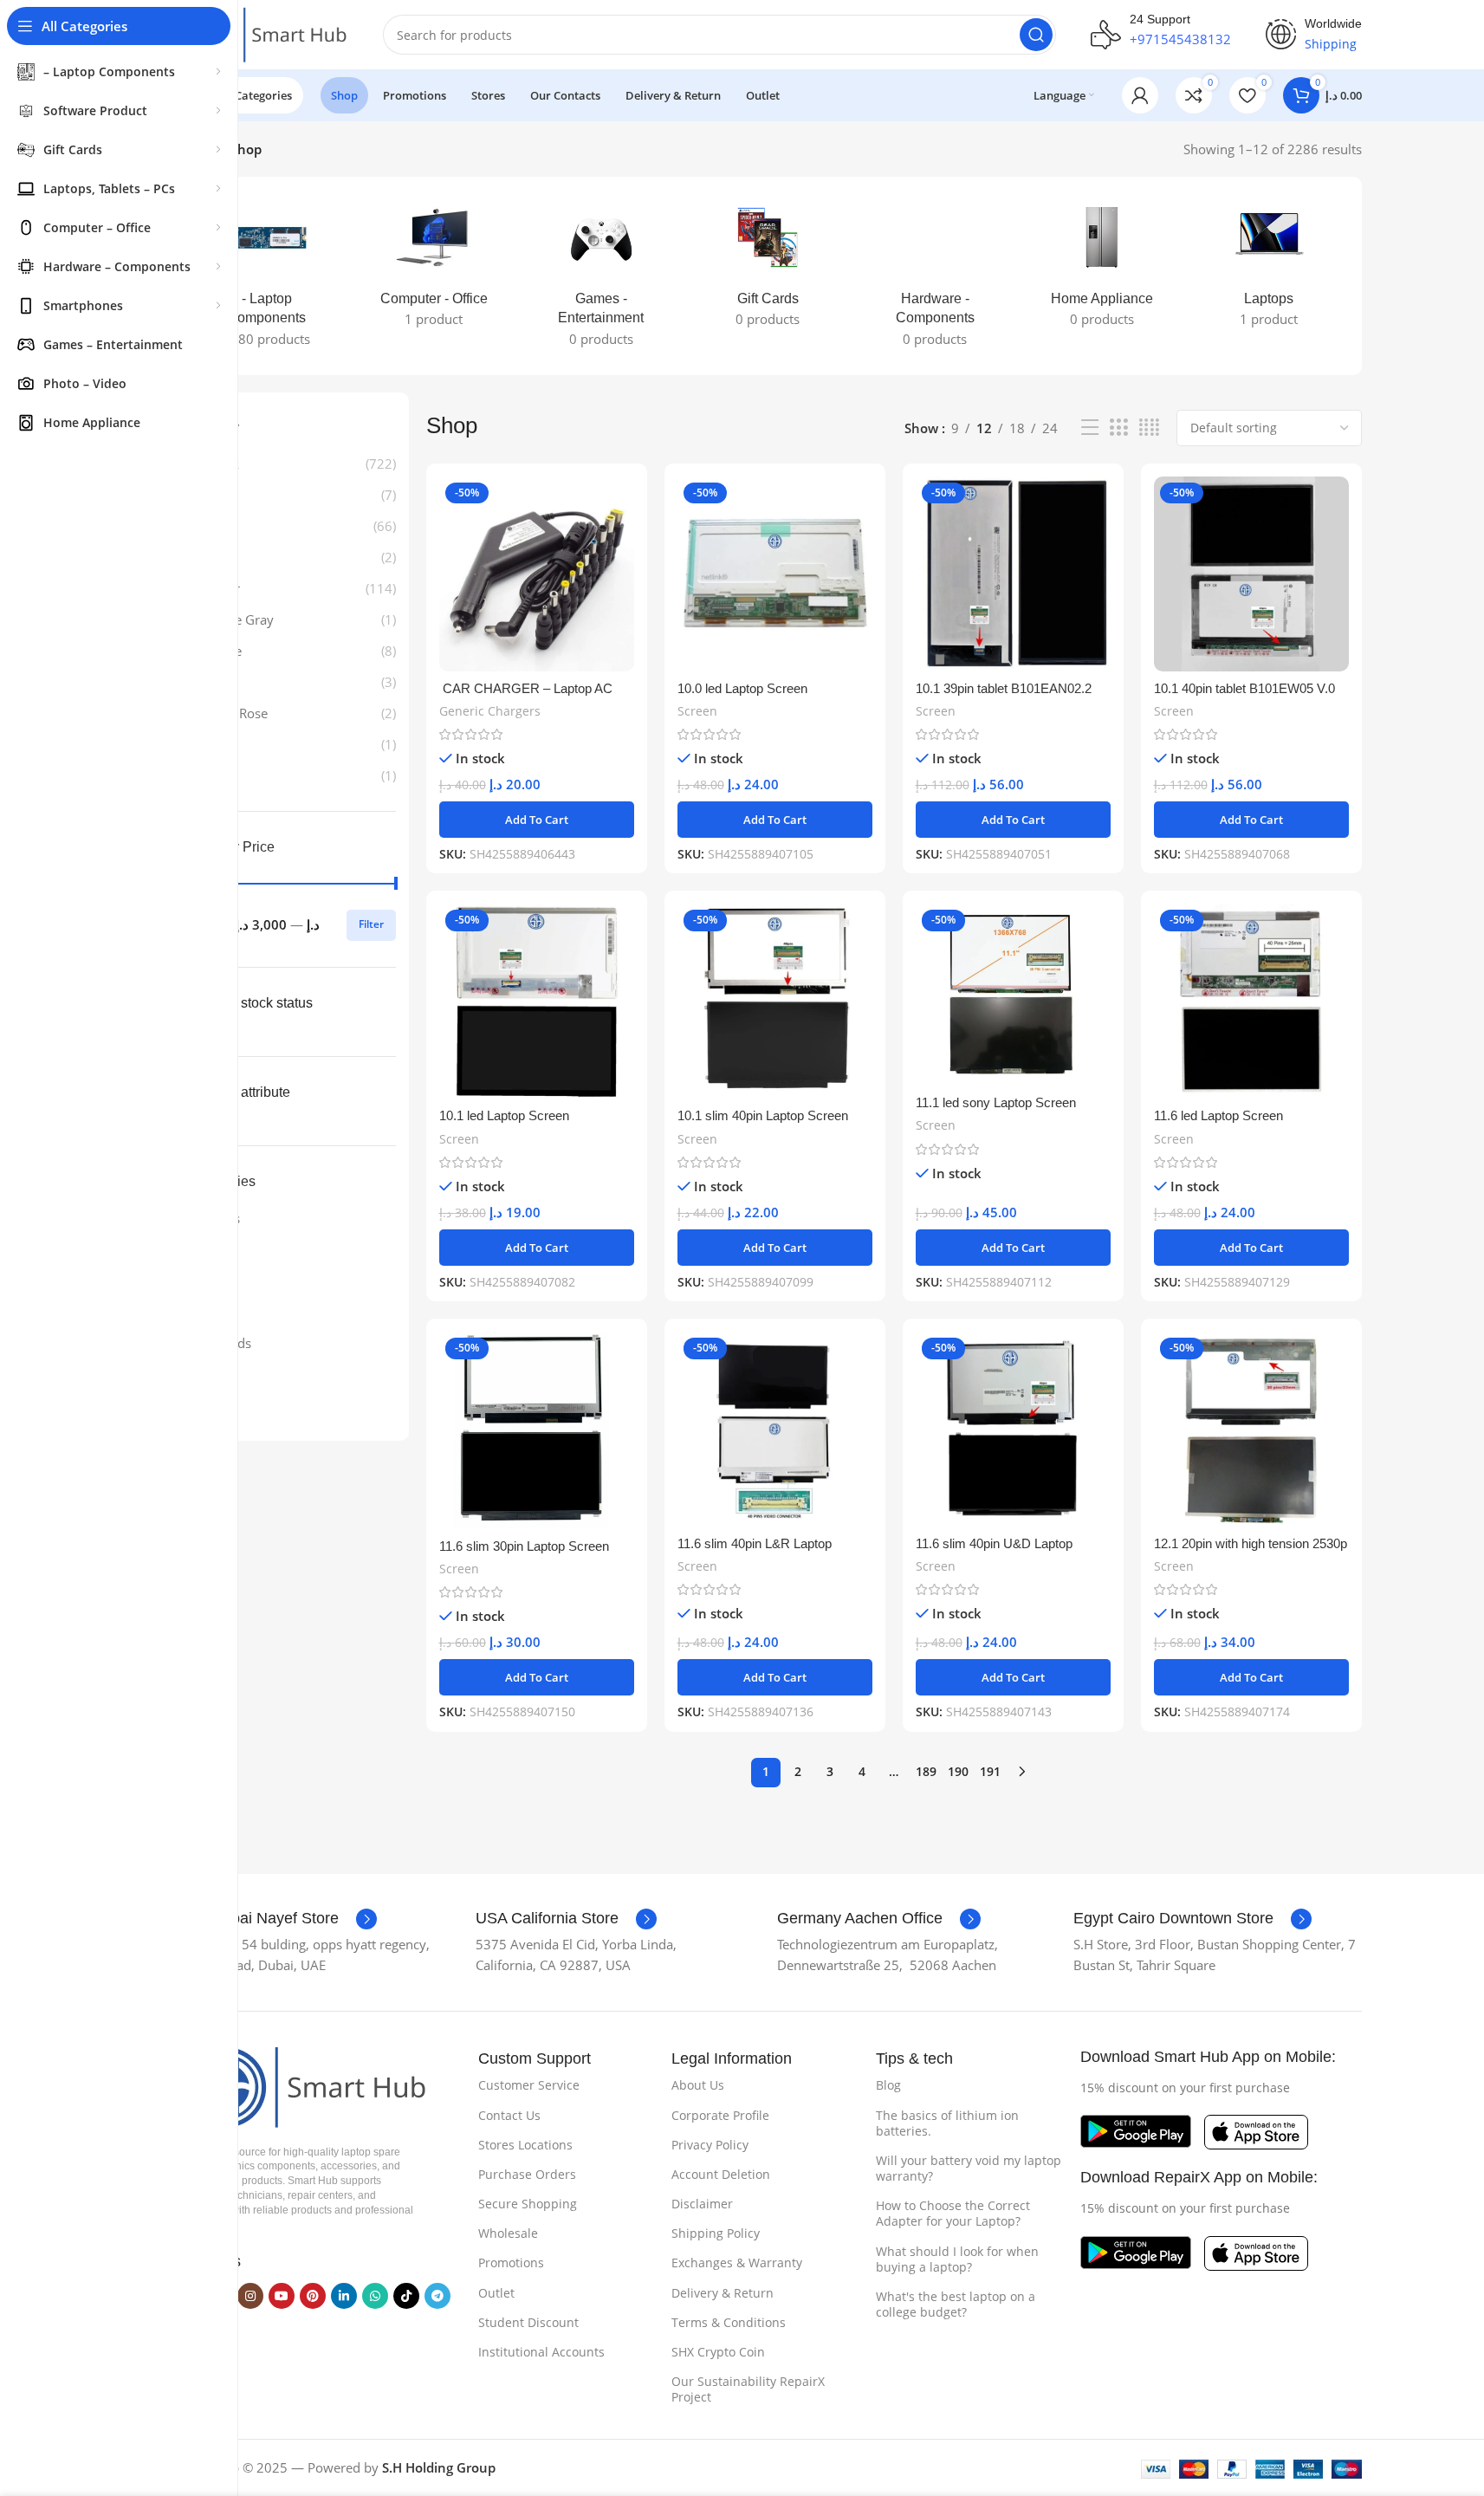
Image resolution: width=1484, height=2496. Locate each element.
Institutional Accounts (541, 2352)
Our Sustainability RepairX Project (748, 2389)
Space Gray (240, 619)
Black (223, 464)
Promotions (511, 2263)
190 (958, 1771)
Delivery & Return (723, 2293)
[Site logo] (262, 33)
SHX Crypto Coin (718, 2352)
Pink (220, 557)
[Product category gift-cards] (768, 266)
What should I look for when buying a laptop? (957, 2259)
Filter (371, 924)
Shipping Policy (716, 2233)
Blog (888, 2085)
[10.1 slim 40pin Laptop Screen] (775, 1001)
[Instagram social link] (250, 2296)
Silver (224, 588)
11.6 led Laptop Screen (1218, 1115)
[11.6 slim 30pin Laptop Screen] (537, 1430)
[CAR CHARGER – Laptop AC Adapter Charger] (537, 574)
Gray (221, 526)
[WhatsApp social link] (375, 2296)
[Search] (1036, 35)
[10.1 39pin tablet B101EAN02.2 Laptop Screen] (1013, 574)
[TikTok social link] (406, 2296)
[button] (537, 820)
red (217, 775)
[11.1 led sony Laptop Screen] (1013, 995)
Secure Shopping (528, 2204)
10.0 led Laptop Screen (742, 688)
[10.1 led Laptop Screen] (537, 1001)
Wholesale (508, 2233)
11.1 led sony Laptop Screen (996, 1102)
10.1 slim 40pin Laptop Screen (763, 1115)
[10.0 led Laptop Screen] (775, 574)
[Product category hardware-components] (935, 276)
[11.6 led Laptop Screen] (1251, 1001)
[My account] (1140, 95)
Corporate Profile (720, 2115)
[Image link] (301, 2085)
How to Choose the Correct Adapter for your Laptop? (953, 2213)
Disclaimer (702, 2204)
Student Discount (528, 2322)
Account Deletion (721, 2174)
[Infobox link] (276, 1919)
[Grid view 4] (1149, 428)
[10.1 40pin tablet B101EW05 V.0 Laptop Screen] (1251, 574)
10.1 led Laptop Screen (504, 1115)
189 (926, 1771)
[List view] (1090, 428)
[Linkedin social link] (344, 2296)
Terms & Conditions (729, 2322)
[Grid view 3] (1118, 428)
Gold (221, 682)
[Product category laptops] (1270, 266)
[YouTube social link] (282, 2296)
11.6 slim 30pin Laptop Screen (524, 1546)
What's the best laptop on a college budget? (956, 2304)
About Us (698, 2085)
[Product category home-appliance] (1102, 266)
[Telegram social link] (437, 2296)
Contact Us (509, 2115)
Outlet (496, 2293)
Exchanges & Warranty (737, 2263)
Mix (218, 744)
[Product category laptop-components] (267, 276)
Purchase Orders (527, 2174)
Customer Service (529, 2085)
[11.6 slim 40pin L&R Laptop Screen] (775, 1429)
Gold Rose (237, 713)
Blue (220, 495)
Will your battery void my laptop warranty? (969, 2168)
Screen (697, 711)
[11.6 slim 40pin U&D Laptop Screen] (1013, 1429)
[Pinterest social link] (313, 2296)
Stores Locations (525, 2145)
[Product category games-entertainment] (601, 276)
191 (990, 1771)
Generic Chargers (490, 711)
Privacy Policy (710, 2145)
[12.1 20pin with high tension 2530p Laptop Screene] (1251, 1429)
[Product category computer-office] (434, 266)
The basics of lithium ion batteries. (947, 2123)
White (224, 651)
